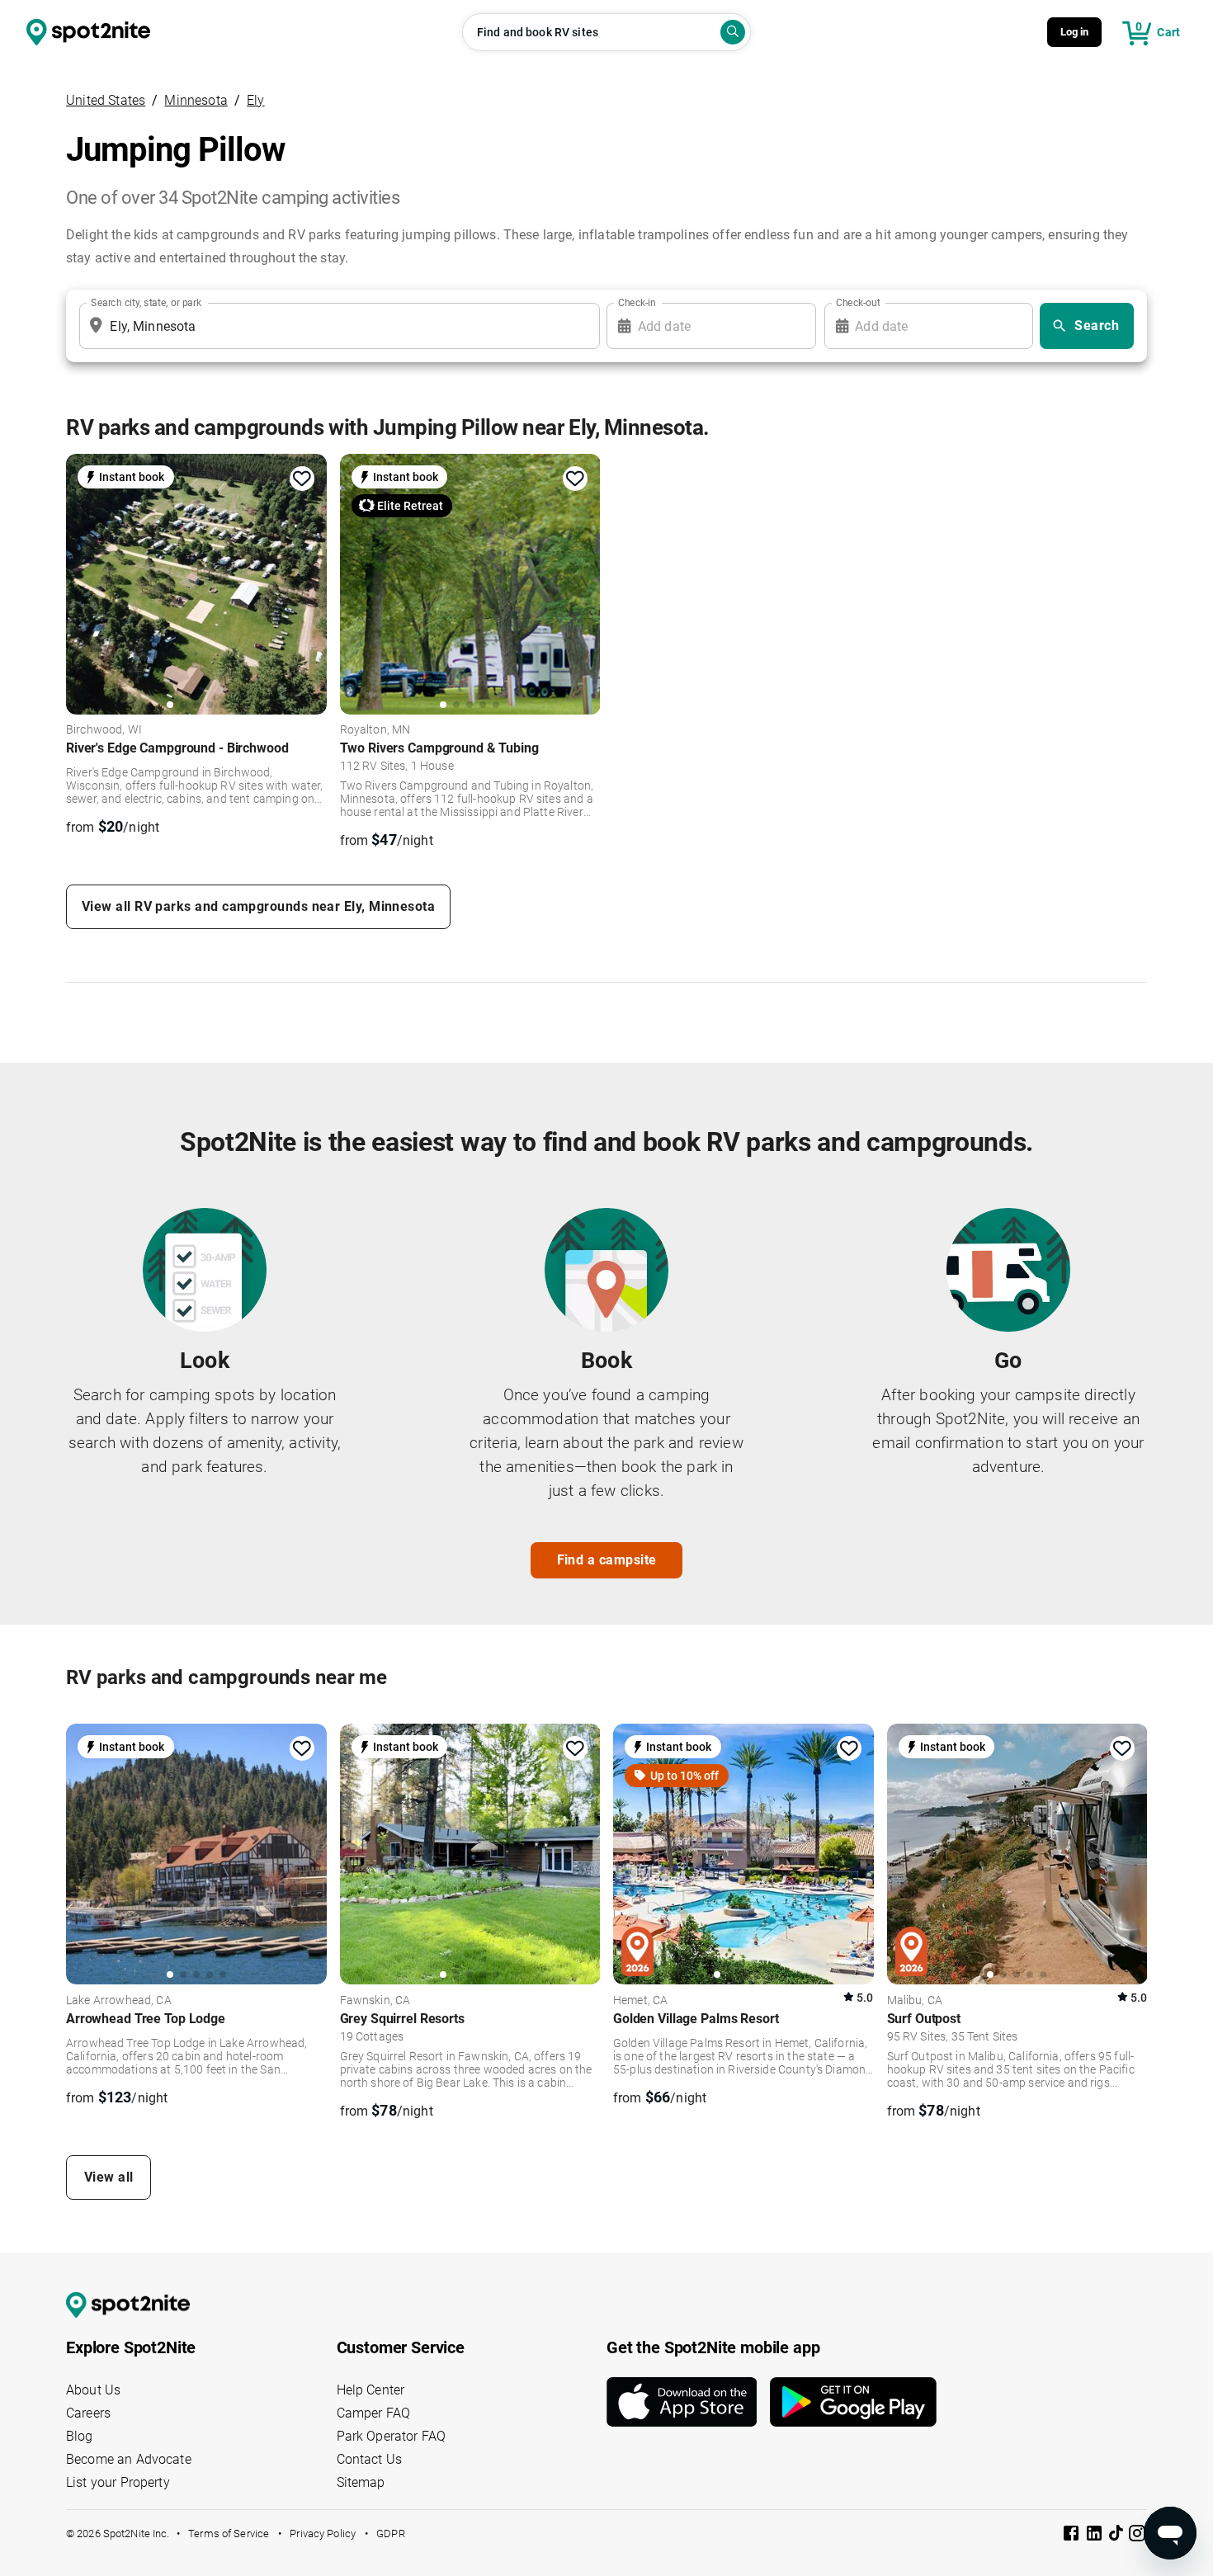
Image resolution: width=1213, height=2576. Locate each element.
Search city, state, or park (146, 303)
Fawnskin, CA (375, 2001)
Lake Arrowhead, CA (119, 2001)
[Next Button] (309, 1853)
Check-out (858, 303)
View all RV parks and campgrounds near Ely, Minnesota (258, 906)
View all (109, 2177)
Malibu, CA (915, 2001)
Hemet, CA (640, 2001)
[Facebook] (1073, 2536)
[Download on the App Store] (688, 2402)
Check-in (637, 303)
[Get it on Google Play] (853, 2402)
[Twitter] (1117, 2535)
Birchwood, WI (104, 730)
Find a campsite (607, 1560)
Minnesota (196, 100)
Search (1097, 326)
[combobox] (336, 326)
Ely (256, 100)
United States (106, 100)
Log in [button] (1075, 32)
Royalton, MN (375, 730)
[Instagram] (1137, 2536)
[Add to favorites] (302, 479)
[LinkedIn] (1096, 2536)
